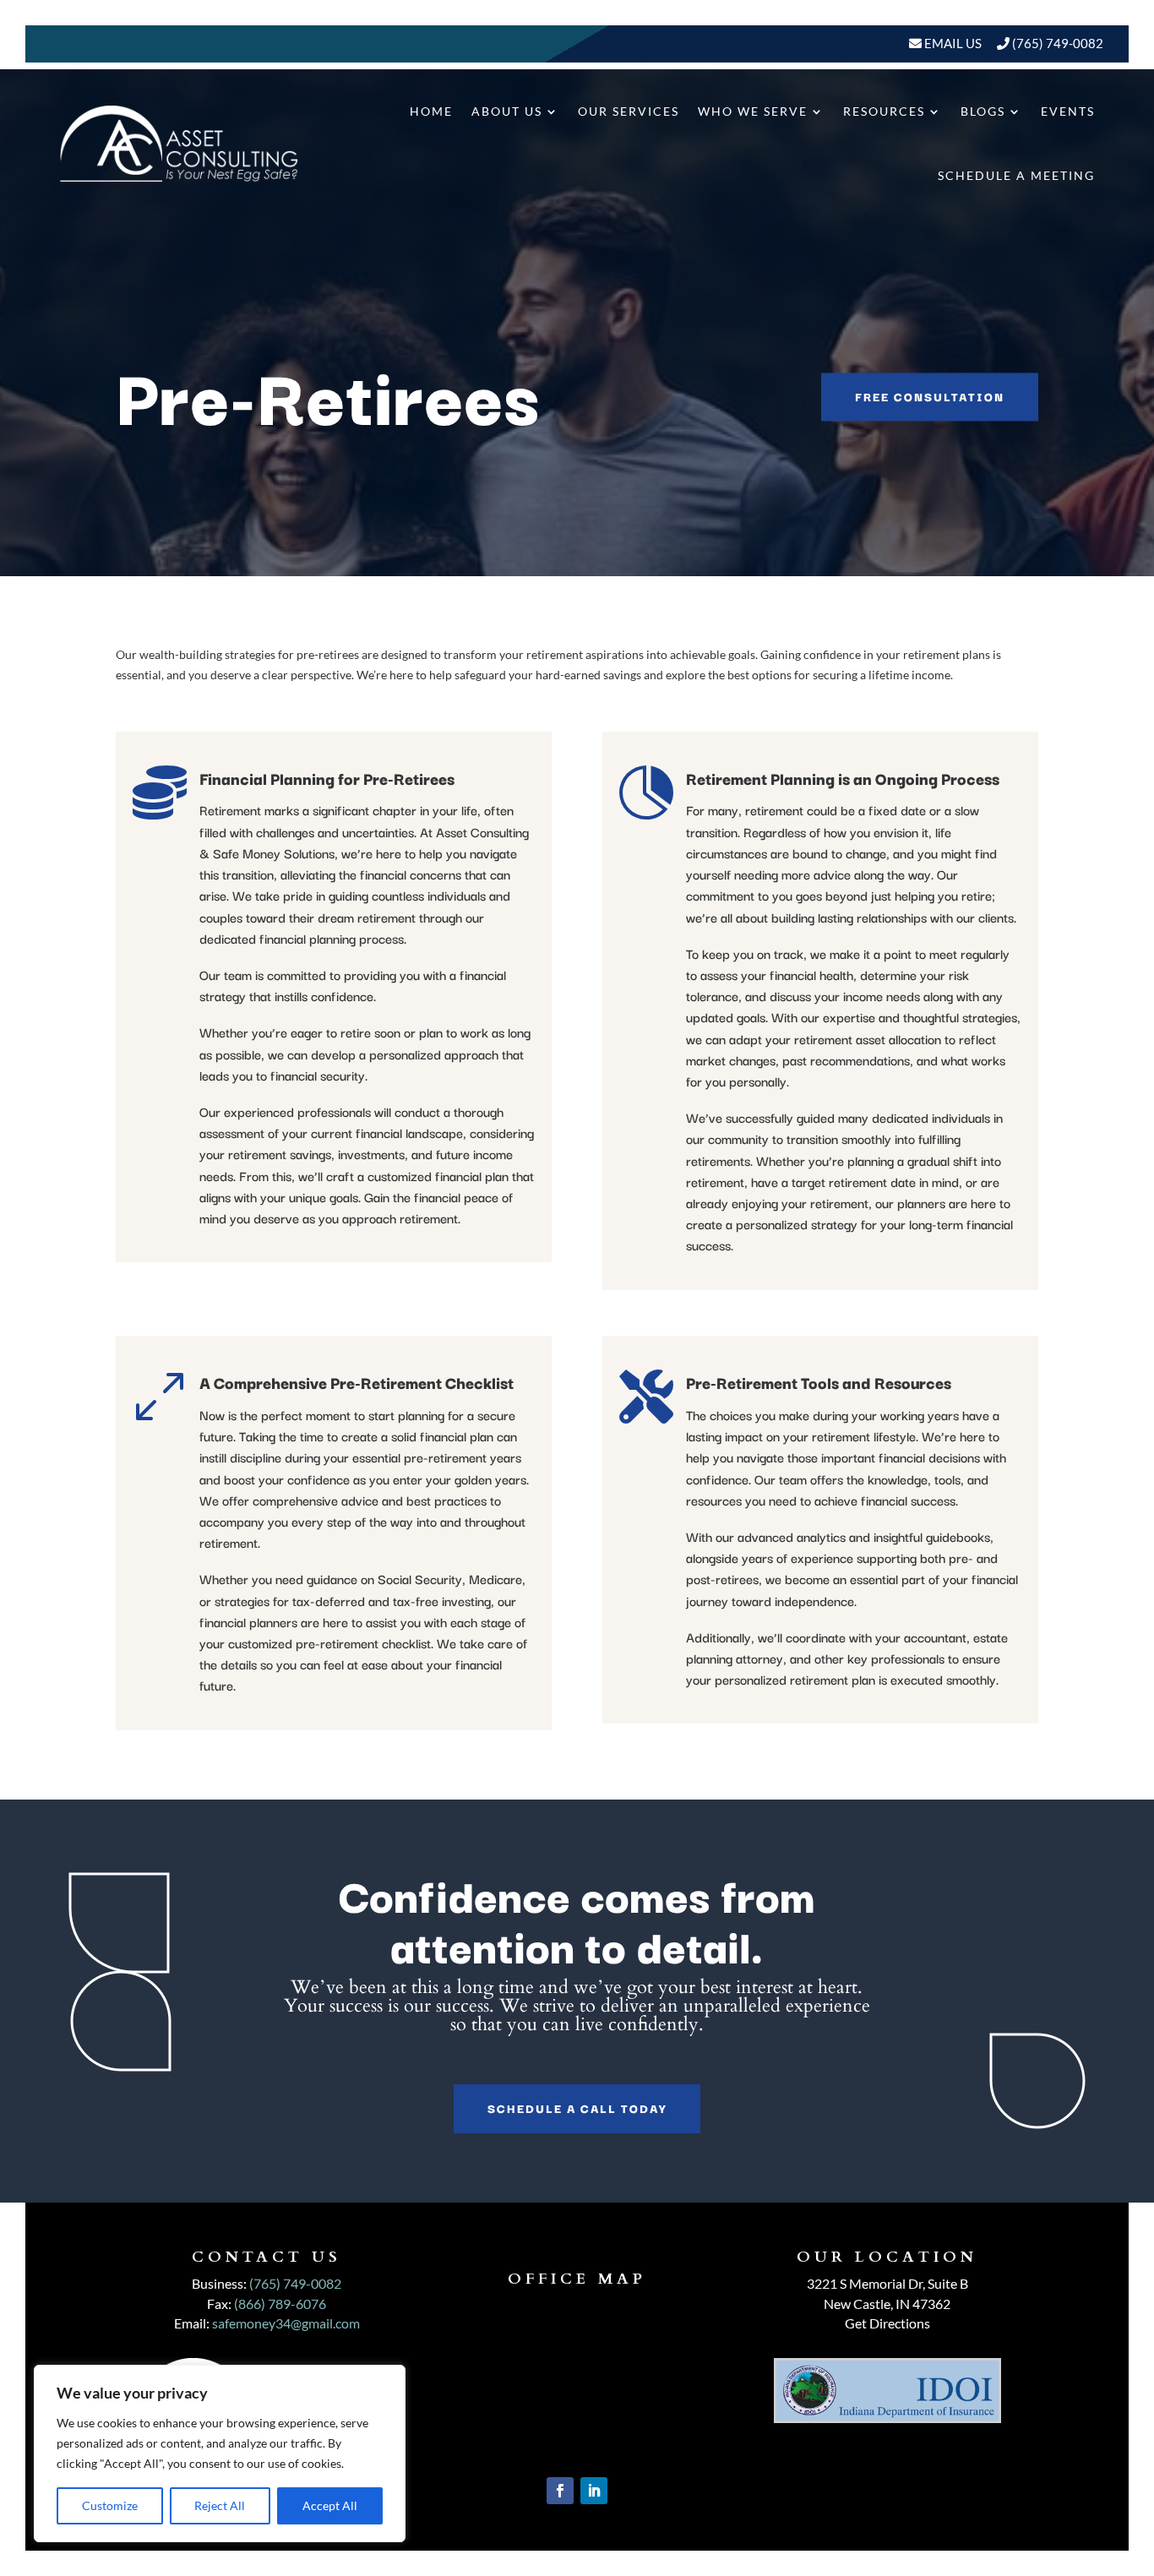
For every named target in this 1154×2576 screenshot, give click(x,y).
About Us (507, 111)
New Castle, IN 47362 (887, 2304)
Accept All (330, 2505)
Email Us (952, 43)
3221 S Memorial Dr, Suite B (887, 2283)
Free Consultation (930, 397)
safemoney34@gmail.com (286, 2323)
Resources (884, 111)
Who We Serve (753, 111)
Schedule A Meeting (1016, 175)
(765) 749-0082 (1058, 43)
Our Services (629, 111)
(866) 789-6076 (280, 2304)
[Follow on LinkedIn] (594, 2491)
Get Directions (887, 2323)
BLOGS (983, 111)
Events (1068, 111)
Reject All (220, 2505)
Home (431, 111)
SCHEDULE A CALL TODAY (577, 2108)
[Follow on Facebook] (560, 2491)
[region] (220, 2453)
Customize (110, 2505)
